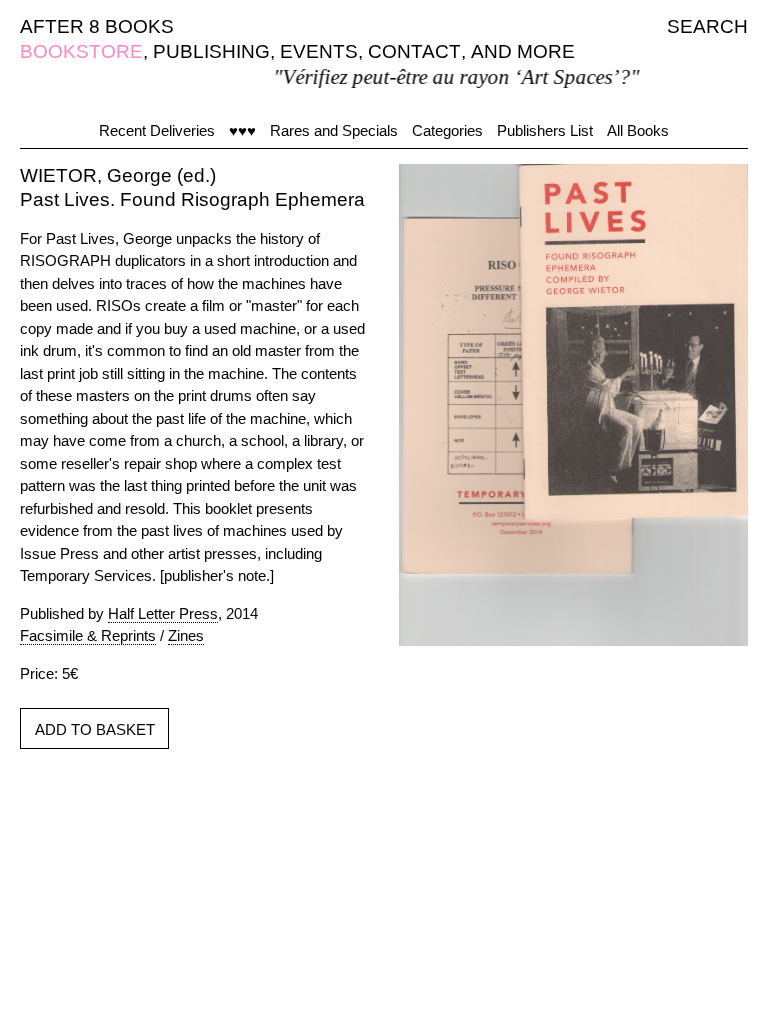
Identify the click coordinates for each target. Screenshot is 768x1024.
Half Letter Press (163, 613)
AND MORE (523, 51)
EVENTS (319, 51)
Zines (186, 635)
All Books (638, 130)
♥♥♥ (242, 130)
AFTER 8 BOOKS (97, 26)
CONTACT (414, 51)
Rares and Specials (334, 130)
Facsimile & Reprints (88, 635)
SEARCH (707, 26)
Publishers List (545, 130)
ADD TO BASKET (95, 729)
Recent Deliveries (157, 130)
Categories (447, 130)
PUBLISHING (211, 51)
